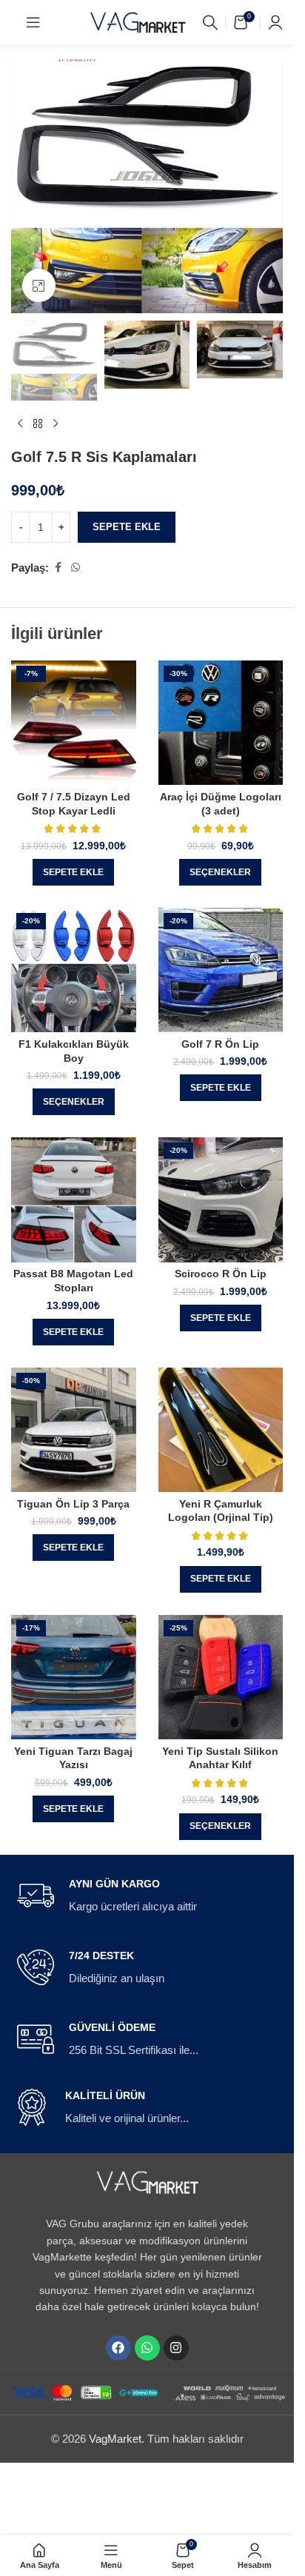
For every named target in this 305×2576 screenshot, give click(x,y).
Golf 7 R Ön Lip (220, 1044)
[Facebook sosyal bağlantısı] (58, 568)
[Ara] (210, 22)
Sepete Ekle (127, 527)
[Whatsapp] (147, 2348)
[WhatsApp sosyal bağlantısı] (76, 568)
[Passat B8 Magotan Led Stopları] (74, 1200)
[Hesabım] (275, 22)
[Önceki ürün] (20, 424)
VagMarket (115, 2439)
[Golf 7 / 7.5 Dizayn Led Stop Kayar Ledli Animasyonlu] (74, 723)
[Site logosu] (138, 21)
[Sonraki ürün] (56, 424)
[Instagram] (176, 2348)
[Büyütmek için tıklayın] (39, 285)
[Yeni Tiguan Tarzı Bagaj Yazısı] (74, 1677)
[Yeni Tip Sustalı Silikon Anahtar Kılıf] (221, 1677)
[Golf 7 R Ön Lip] (221, 970)
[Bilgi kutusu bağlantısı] (147, 1896)
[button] (73, 872)
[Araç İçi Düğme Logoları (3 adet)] (221, 723)
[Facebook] (118, 2348)
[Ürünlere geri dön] (38, 424)
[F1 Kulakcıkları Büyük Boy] (74, 970)
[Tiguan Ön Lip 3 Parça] (74, 1430)
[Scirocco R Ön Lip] (221, 1200)
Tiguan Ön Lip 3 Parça (73, 1504)
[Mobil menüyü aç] (33, 22)
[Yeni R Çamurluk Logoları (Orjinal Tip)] (221, 1430)
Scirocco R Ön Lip (221, 1274)
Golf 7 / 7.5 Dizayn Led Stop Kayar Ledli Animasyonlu (74, 811)
